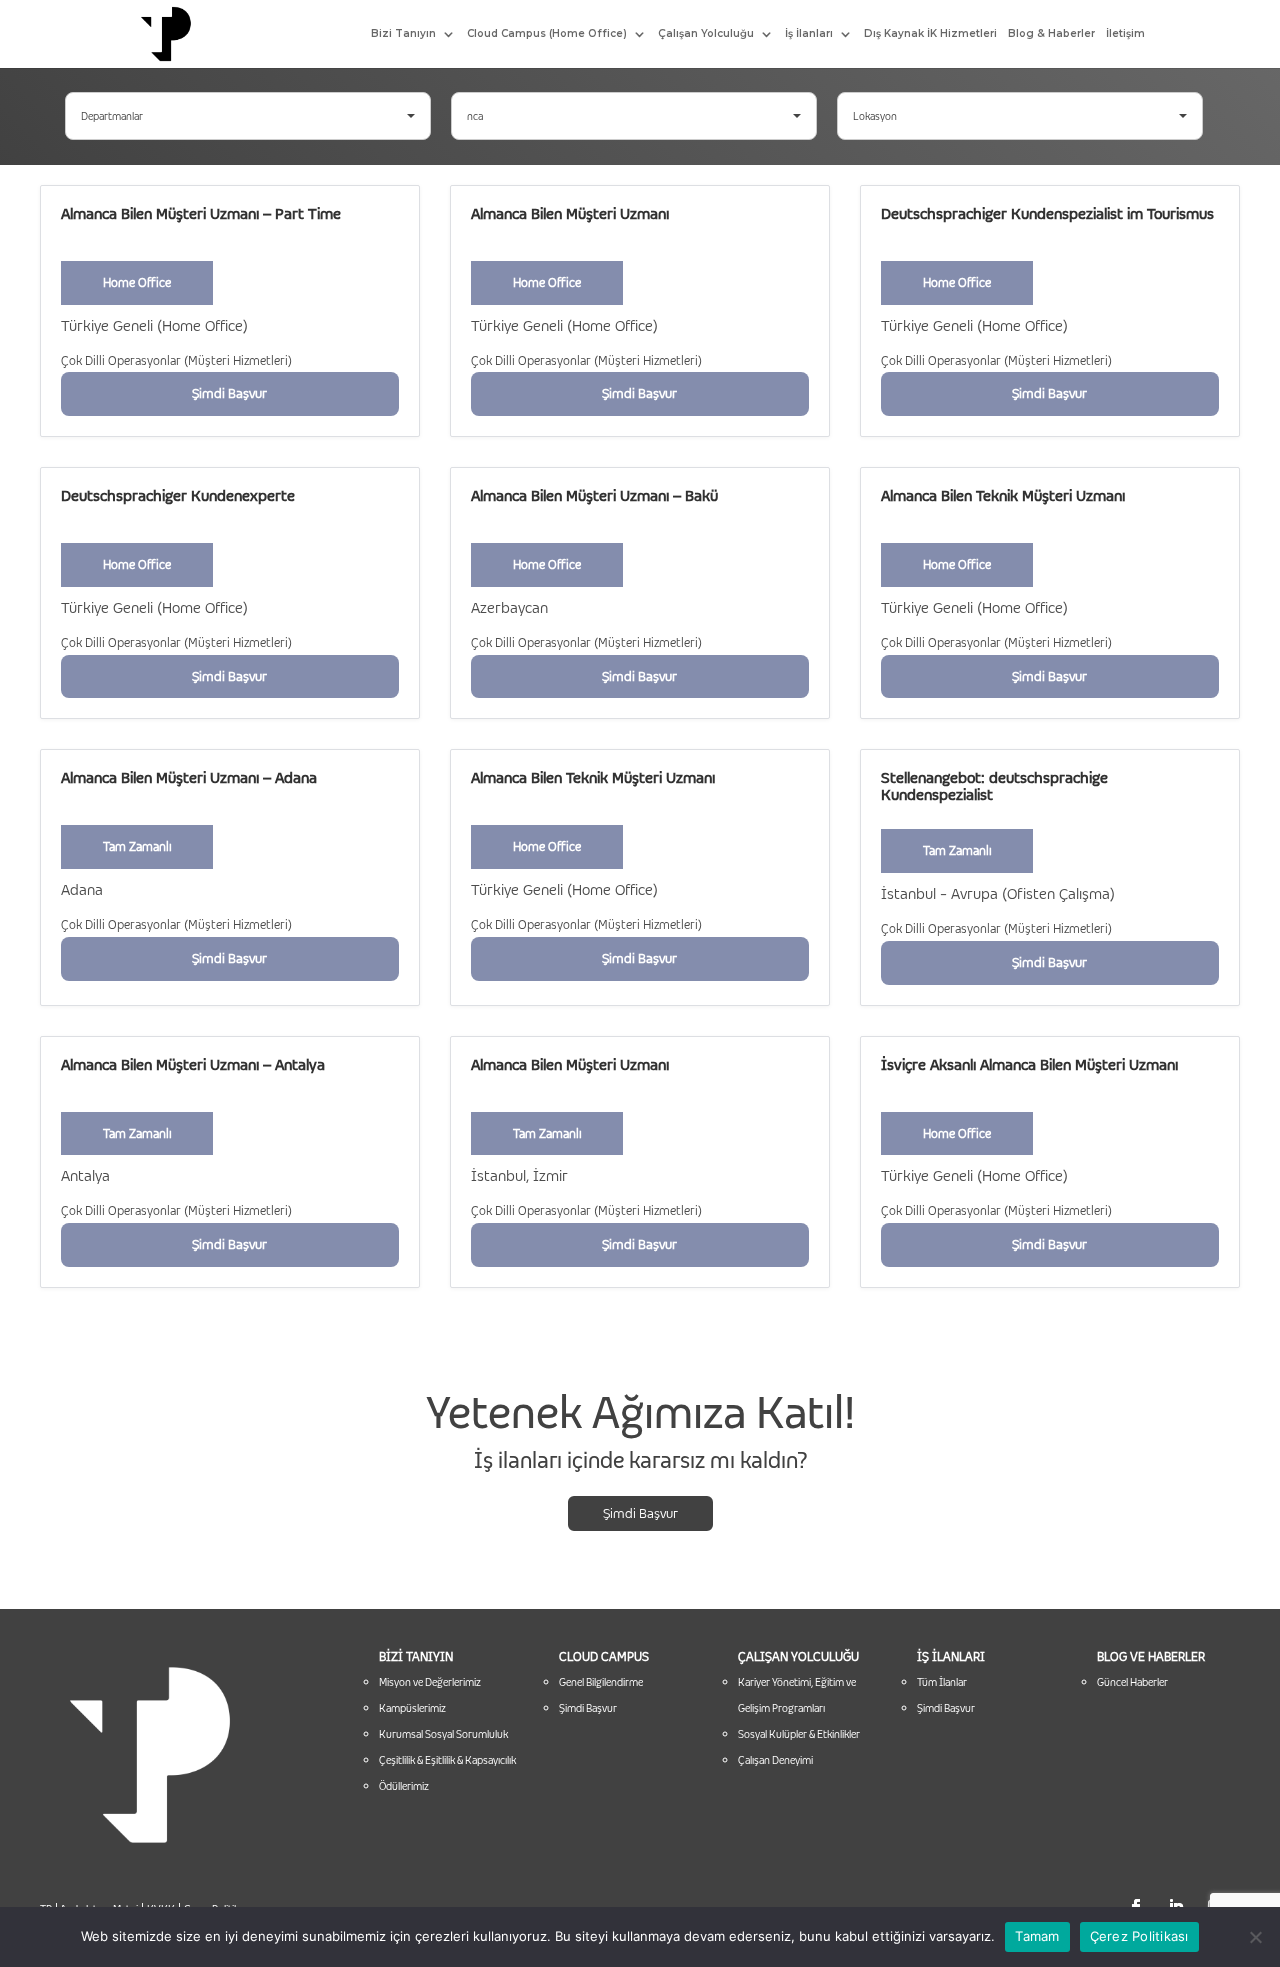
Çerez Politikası (1139, 1936)
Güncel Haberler (1132, 1682)
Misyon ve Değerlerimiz (430, 1682)
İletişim (1125, 33)
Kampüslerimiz (412, 1708)
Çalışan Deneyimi (775, 1760)
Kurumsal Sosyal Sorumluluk (443, 1734)
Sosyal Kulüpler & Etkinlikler (799, 1734)
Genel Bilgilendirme (601, 1682)
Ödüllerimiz (404, 1786)
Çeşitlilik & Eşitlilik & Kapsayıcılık (447, 1760)
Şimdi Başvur (640, 1513)
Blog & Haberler (1051, 33)
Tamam (1037, 1936)
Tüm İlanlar (942, 1682)
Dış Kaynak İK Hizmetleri (930, 33)
